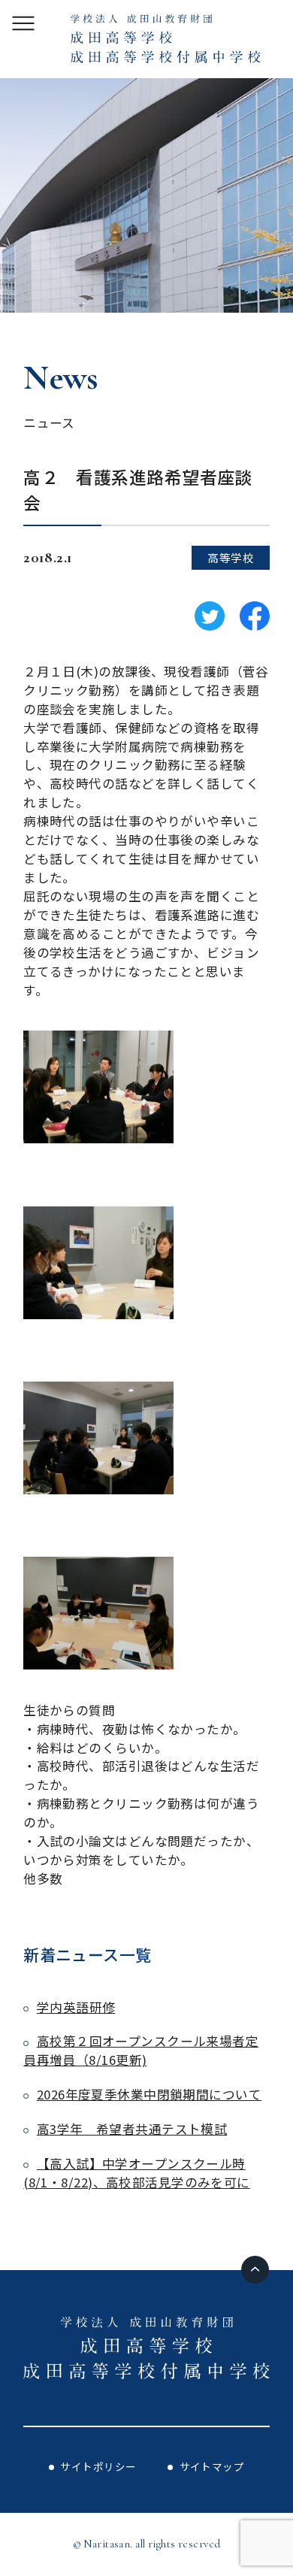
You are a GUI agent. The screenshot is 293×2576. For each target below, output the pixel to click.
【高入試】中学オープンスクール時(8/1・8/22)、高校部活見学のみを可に (137, 2173)
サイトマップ (212, 2466)
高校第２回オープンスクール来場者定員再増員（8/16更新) (141, 2050)
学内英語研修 (76, 2007)
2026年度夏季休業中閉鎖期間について (149, 2094)
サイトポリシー (98, 2466)
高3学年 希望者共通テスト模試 (132, 2129)
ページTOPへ (255, 2270)
